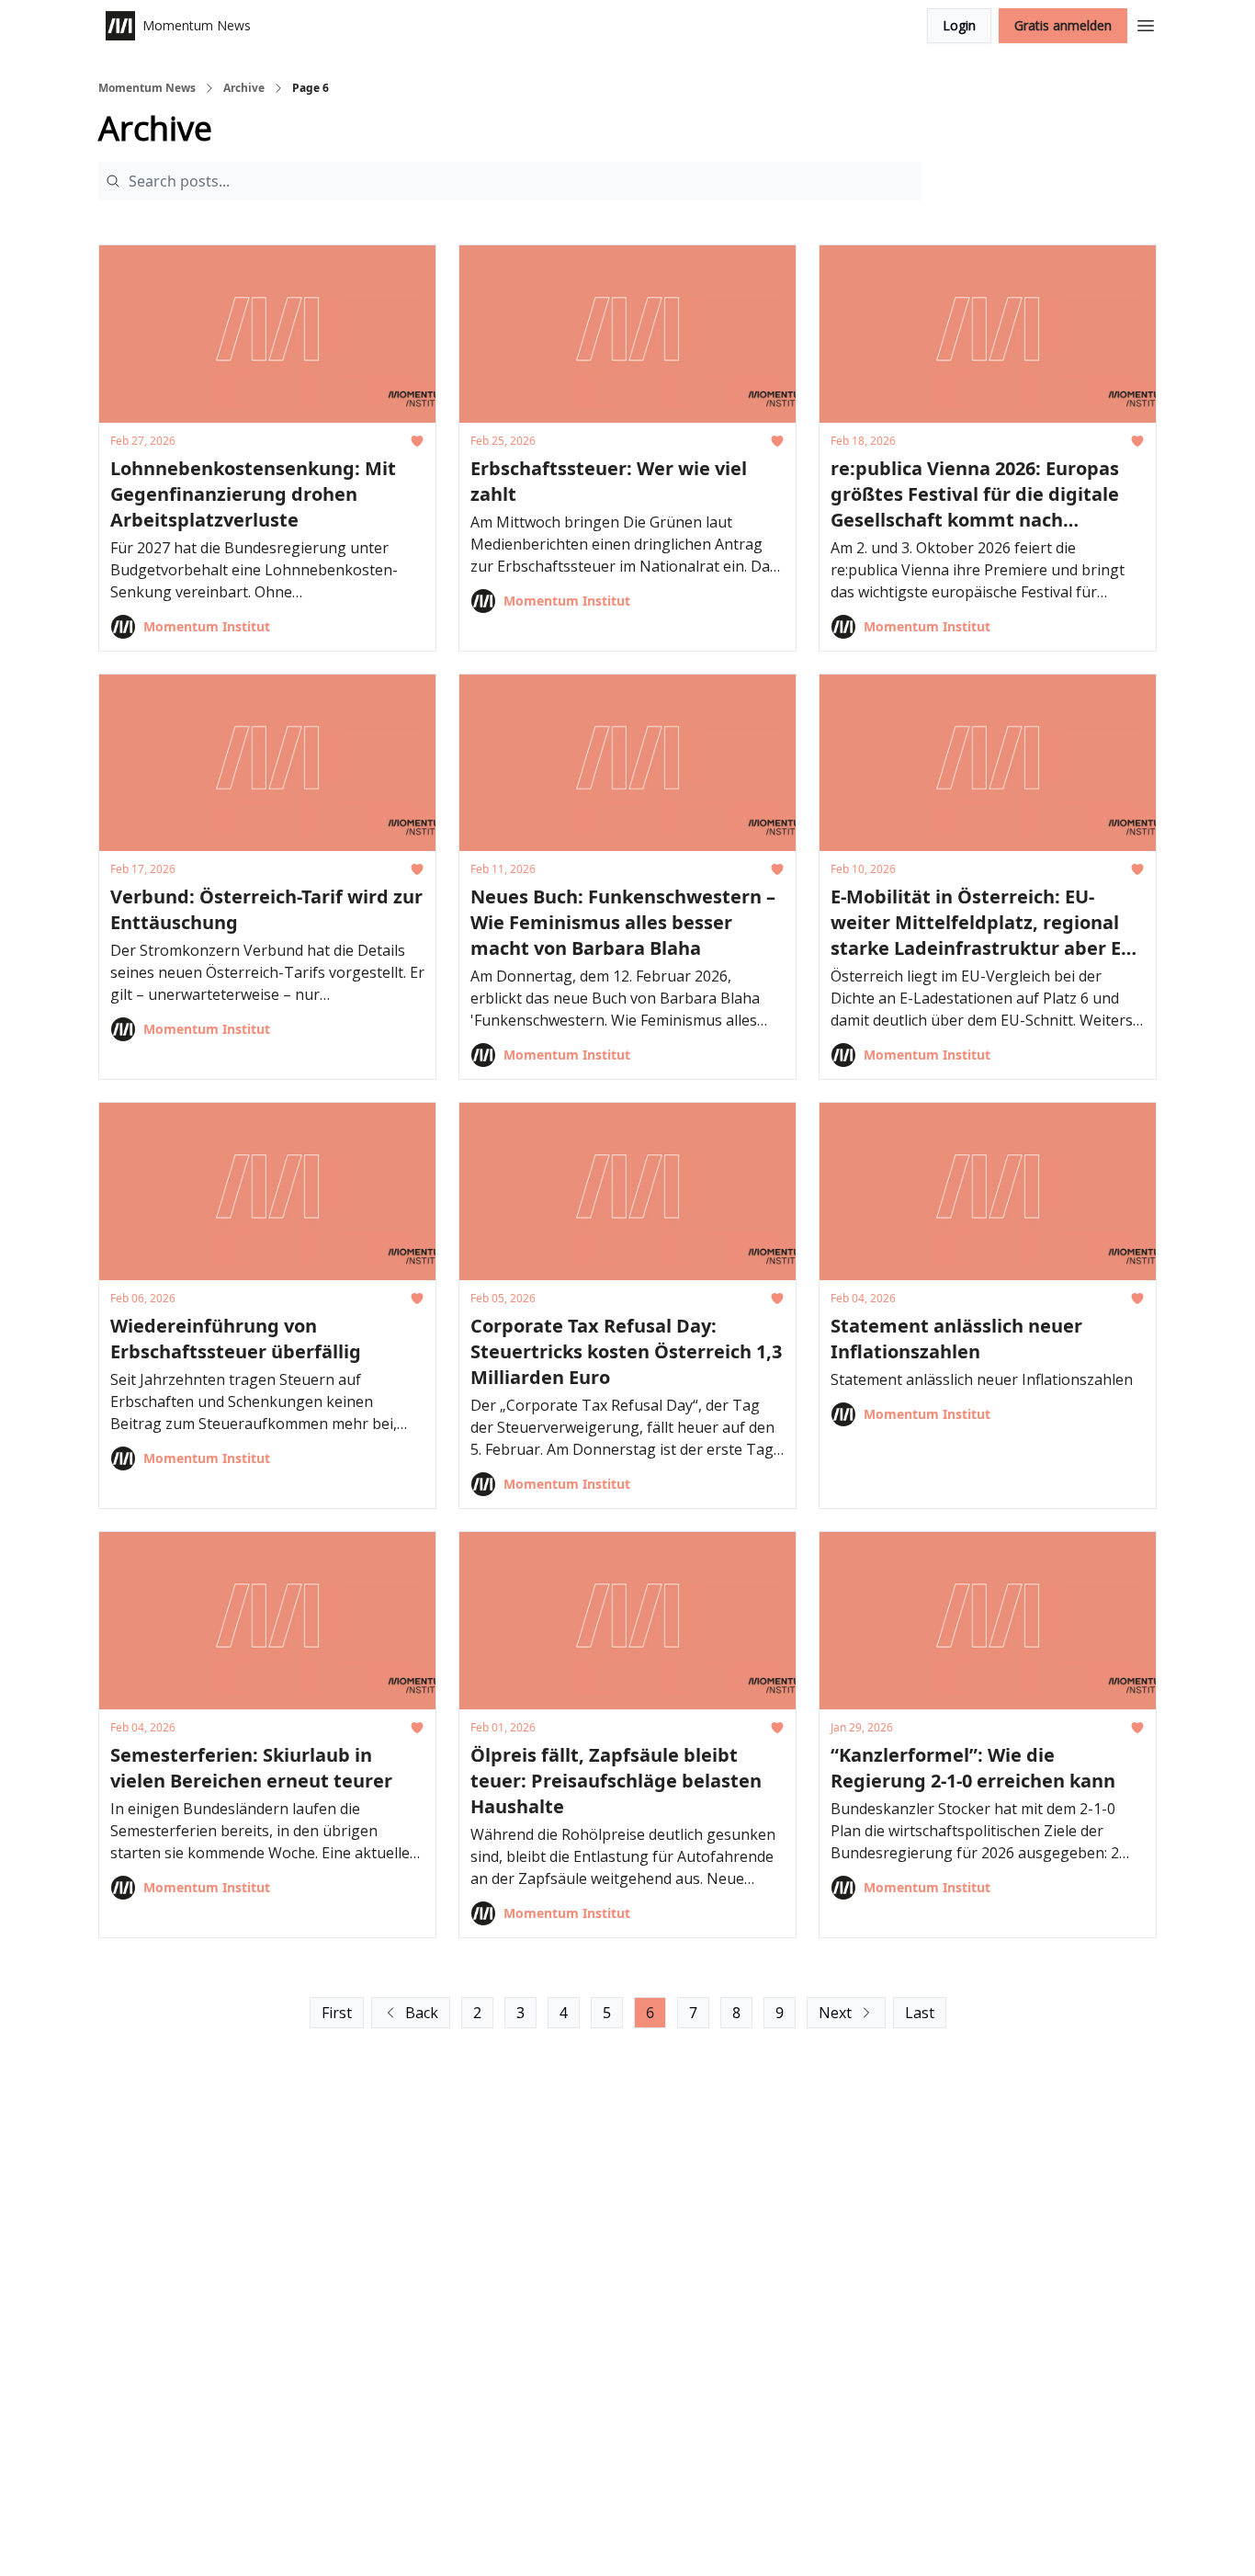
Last (920, 2013)
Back (422, 2013)
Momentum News (147, 88)
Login (959, 25)
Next (835, 2013)
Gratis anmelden (1063, 25)
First (337, 2013)
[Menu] (1146, 23)
